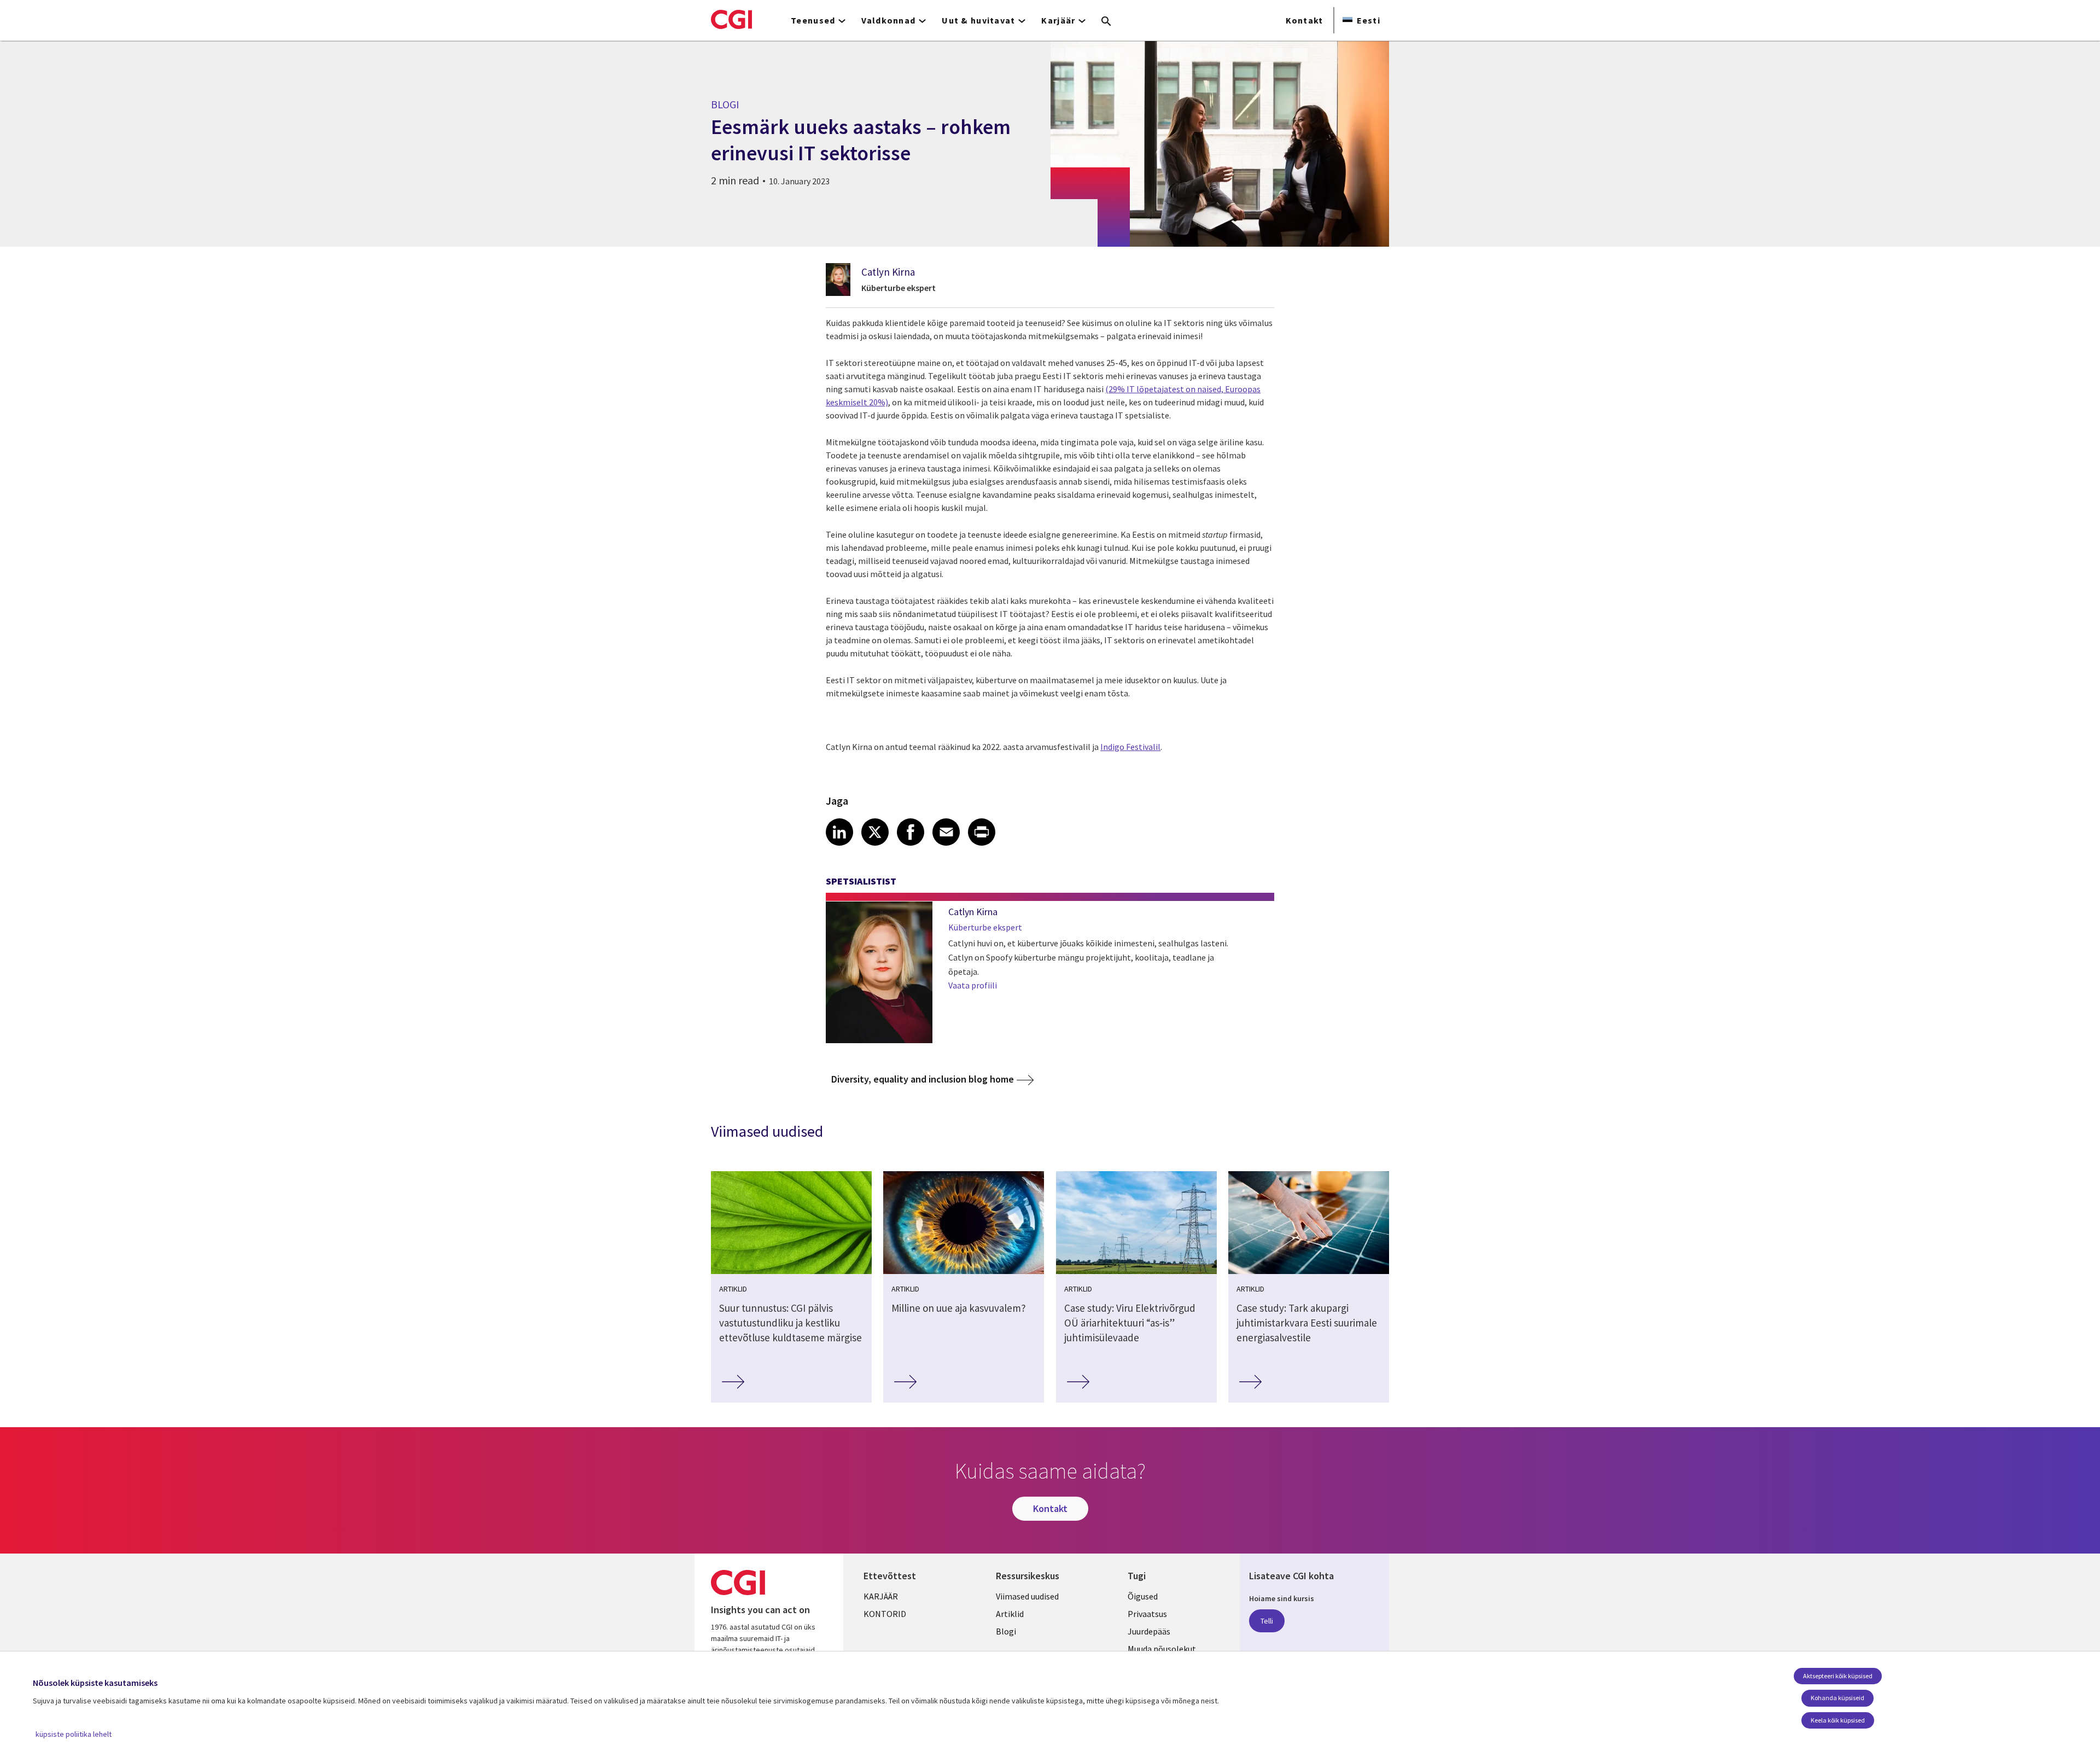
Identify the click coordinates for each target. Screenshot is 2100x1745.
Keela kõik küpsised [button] (1838, 1720)
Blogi (1006, 1631)
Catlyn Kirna (888, 272)
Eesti (1369, 20)
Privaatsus (1147, 1614)
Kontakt (1305, 20)
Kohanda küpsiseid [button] (1837, 1698)
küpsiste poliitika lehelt (74, 1734)
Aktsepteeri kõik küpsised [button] (1838, 1676)
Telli (1267, 1621)
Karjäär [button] (1058, 20)
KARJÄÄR (881, 1596)
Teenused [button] (813, 20)
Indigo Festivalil (1130, 747)
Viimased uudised (1027, 1596)
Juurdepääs (1149, 1631)
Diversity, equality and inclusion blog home (923, 1079)
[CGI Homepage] (731, 19)
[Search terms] (1106, 22)
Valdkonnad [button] (888, 20)
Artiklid (1010, 1614)
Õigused (1143, 1596)
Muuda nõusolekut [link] (1162, 1649)
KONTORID (885, 1614)
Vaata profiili (973, 985)
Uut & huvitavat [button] (978, 20)
